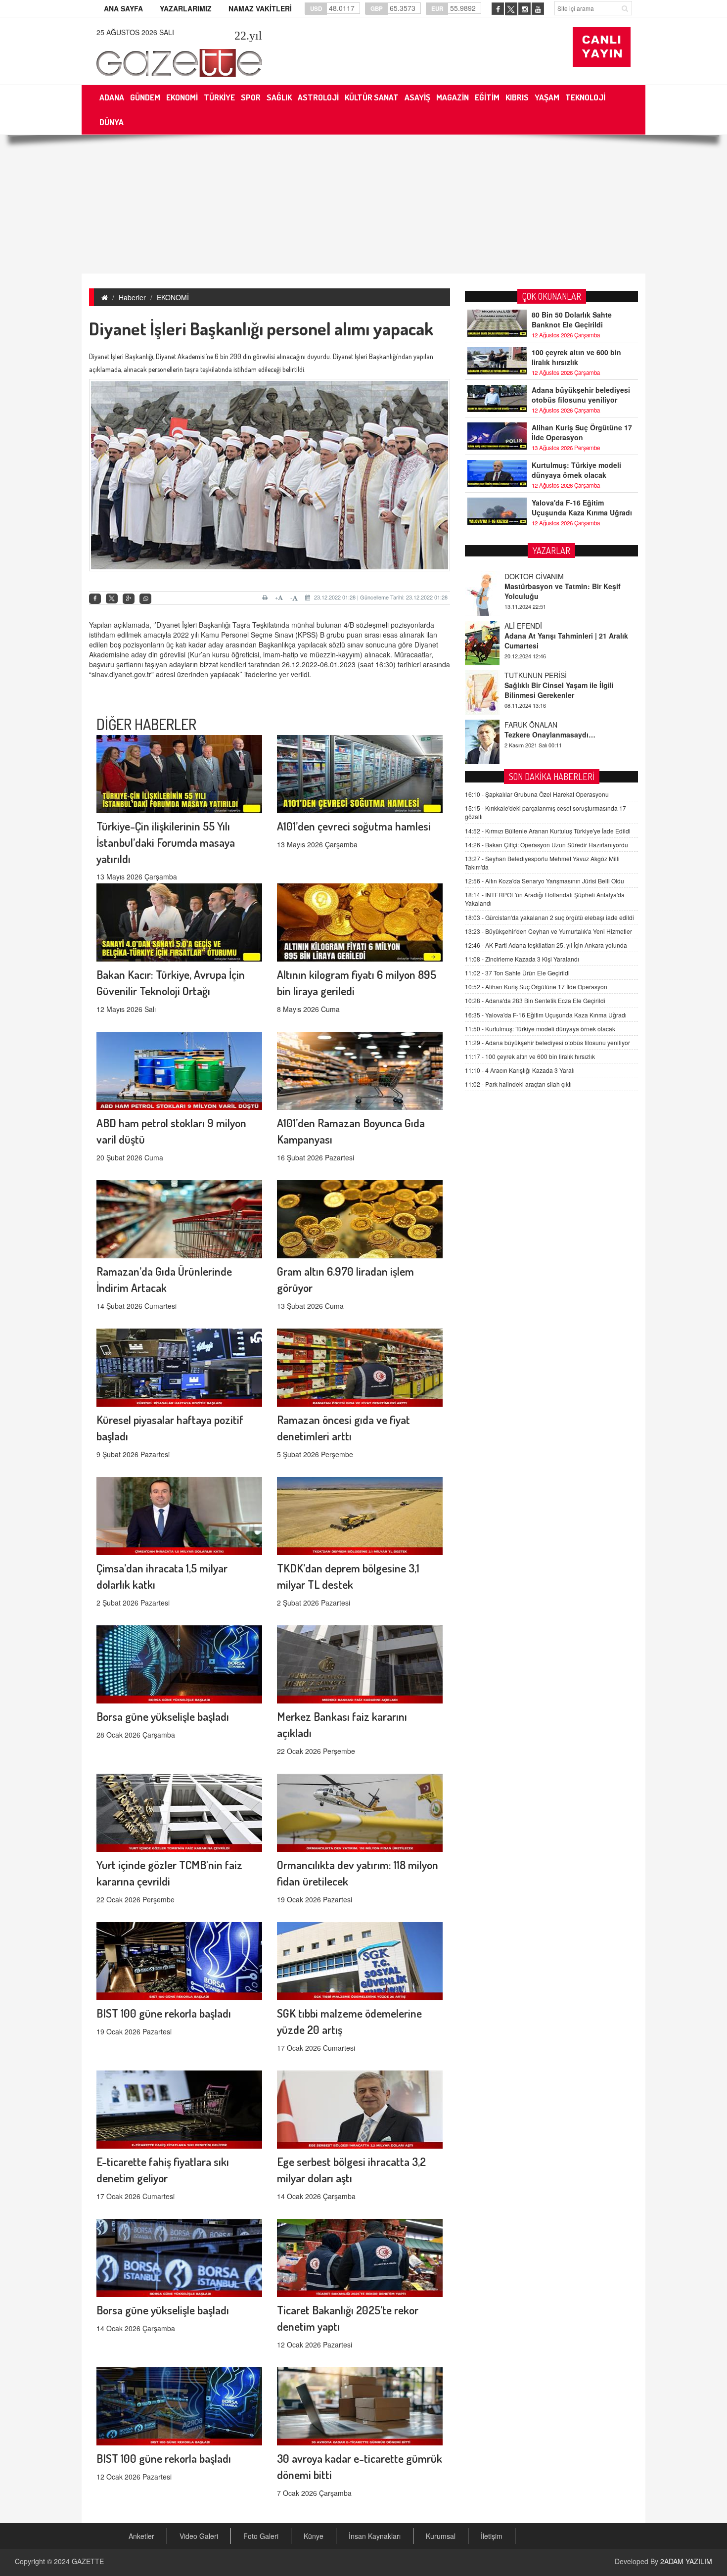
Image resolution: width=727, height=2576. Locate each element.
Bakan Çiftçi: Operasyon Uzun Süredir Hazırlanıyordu (546, 845)
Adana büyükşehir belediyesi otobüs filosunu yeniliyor (581, 395)
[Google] (129, 599)
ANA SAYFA (123, 8)
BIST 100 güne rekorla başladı (164, 2013)
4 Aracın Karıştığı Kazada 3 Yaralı (520, 1070)
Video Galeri (199, 2536)
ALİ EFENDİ (523, 576)
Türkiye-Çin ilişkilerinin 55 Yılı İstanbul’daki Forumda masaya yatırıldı (166, 842)
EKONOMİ (173, 297)
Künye (314, 2536)
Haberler (132, 297)
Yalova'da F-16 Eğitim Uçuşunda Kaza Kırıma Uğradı (582, 507)
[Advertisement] (363, 204)
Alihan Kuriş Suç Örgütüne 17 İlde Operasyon (582, 432)
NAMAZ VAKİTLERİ (260, 8)
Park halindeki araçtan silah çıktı (518, 1084)
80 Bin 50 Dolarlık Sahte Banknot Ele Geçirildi (572, 320)
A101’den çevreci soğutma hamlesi (354, 826)
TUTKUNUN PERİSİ (536, 626)
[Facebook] (95, 599)
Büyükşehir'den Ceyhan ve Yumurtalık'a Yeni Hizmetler (548, 931)
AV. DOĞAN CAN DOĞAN (545, 725)
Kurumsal (441, 2536)
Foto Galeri (261, 2536)
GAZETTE (88, 2561)
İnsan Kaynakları (375, 2536)
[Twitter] (112, 598)
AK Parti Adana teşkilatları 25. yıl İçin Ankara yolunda (546, 945)
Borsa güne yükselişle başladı (163, 1716)
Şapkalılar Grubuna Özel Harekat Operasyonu (537, 794)
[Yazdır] (266, 598)
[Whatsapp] (145, 599)
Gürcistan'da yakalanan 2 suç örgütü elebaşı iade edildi (549, 917)
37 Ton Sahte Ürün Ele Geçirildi (517, 973)
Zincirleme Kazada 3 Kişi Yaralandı (522, 959)
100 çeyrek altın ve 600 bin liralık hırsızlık (576, 357)
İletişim (492, 2536)
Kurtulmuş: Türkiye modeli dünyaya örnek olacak (576, 470)
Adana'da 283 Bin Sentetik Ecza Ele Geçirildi (535, 1000)
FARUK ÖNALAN (531, 675)
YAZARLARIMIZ (186, 8)
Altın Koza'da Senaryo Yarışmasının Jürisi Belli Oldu (545, 881)
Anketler (141, 2536)
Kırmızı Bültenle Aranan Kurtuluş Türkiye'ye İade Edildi (548, 831)
